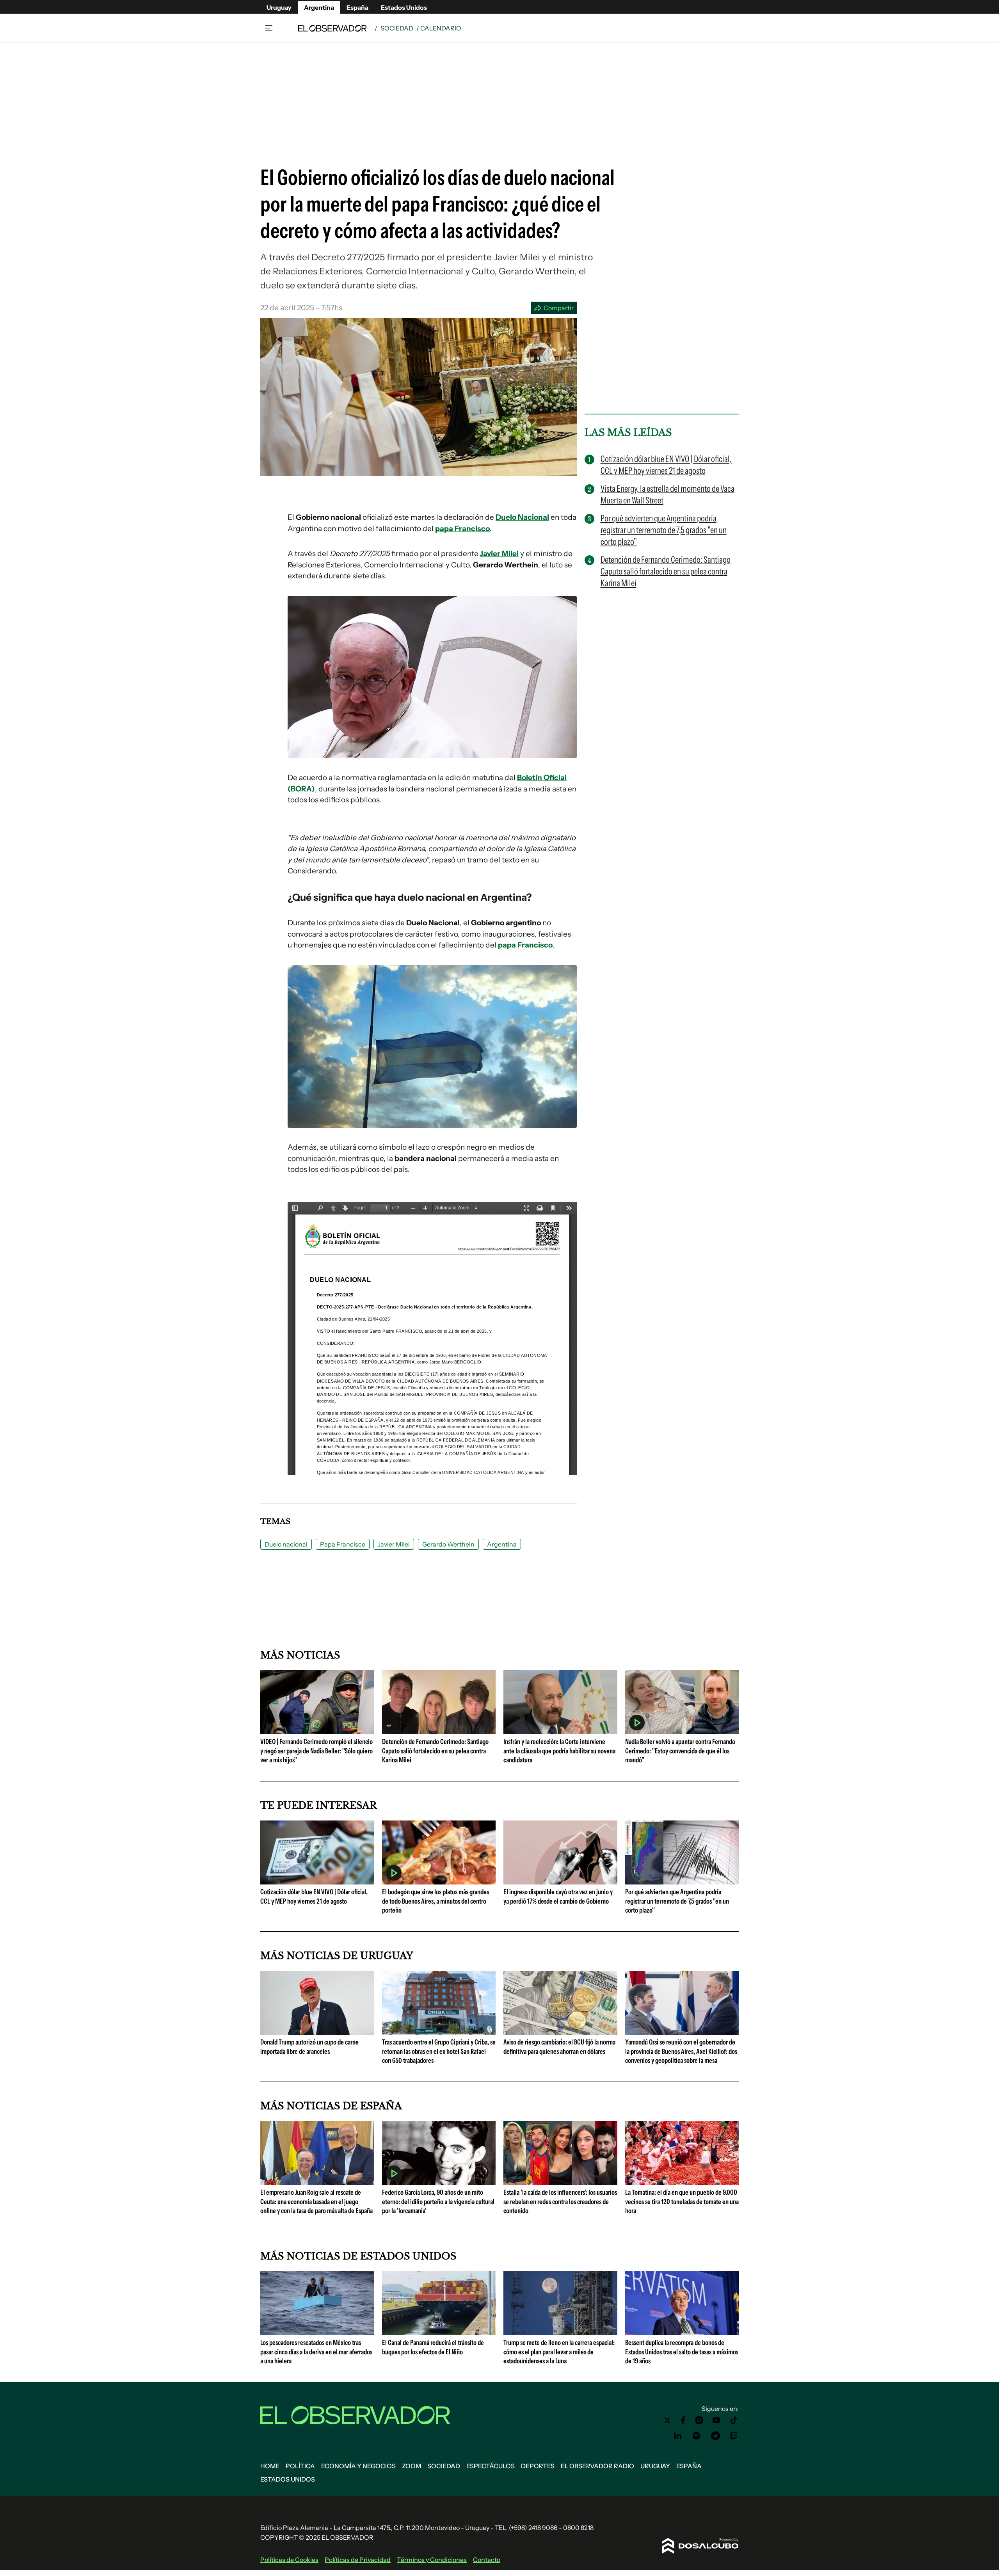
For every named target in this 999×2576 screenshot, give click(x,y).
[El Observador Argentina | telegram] (715, 2436)
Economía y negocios (358, 2466)
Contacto (487, 2560)
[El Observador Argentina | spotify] (697, 2436)
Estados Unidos (404, 7)
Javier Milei (499, 554)
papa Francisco (462, 529)
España (357, 7)
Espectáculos (491, 2466)
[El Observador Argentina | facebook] (683, 2420)
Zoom (412, 2466)
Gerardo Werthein (448, 1544)
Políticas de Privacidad (358, 2560)
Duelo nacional (286, 1544)
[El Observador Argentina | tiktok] (734, 2420)
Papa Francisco (343, 1544)
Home (270, 2466)
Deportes (538, 2466)
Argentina (319, 7)
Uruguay (279, 7)
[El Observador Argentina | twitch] (734, 2436)
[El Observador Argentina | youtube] (716, 2420)
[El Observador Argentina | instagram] (699, 2420)
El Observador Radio (597, 2466)
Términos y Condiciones (432, 2560)
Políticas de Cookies (289, 2560)
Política (300, 2466)
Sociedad (397, 28)
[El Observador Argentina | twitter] (667, 2420)
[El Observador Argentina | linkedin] (678, 2436)
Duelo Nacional (522, 517)
